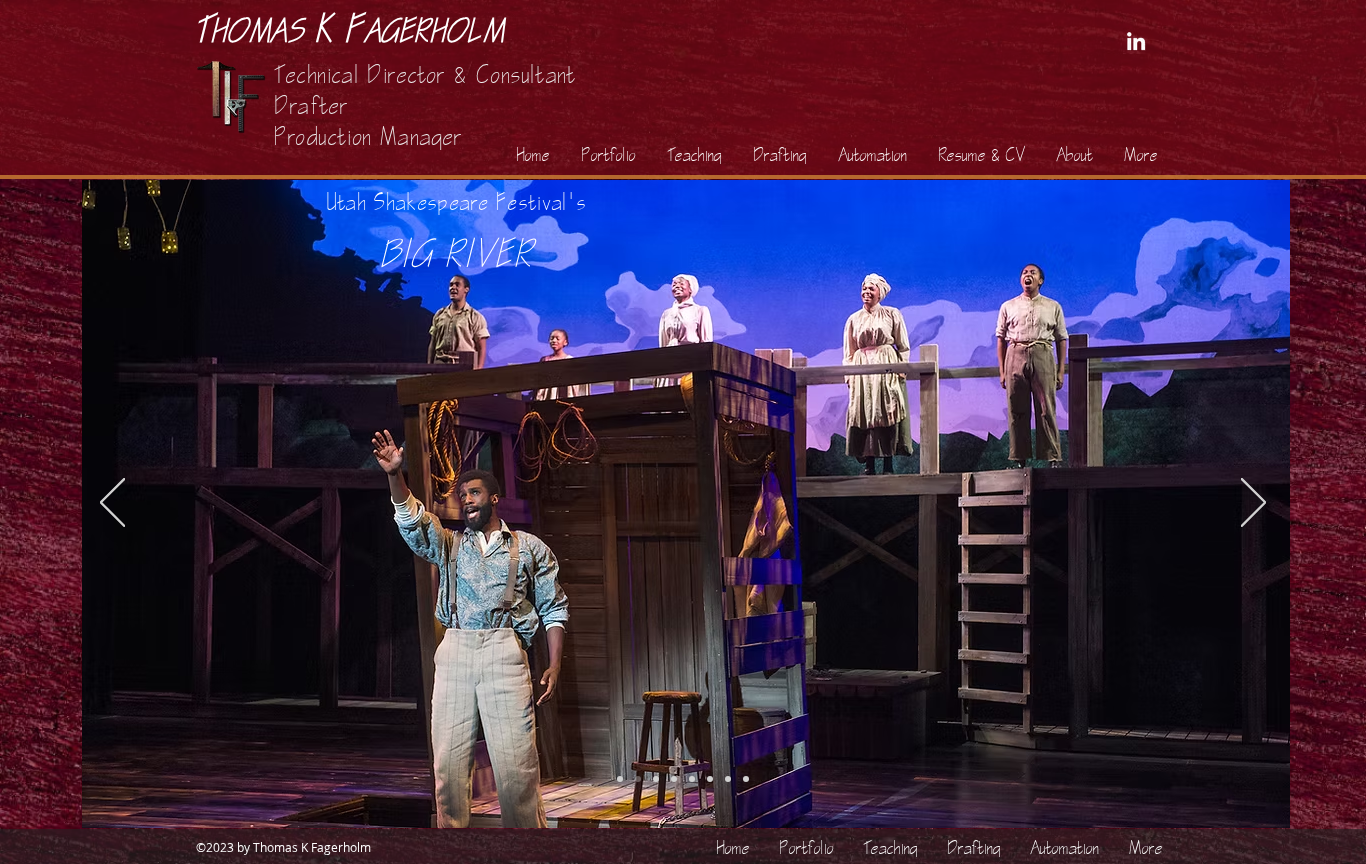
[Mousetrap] (656, 779)
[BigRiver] (638, 779)
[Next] (1253, 504)
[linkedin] (1136, 41)
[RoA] (710, 779)
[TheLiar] (728, 779)
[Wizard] (674, 779)
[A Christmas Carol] (620, 779)
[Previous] (112, 504)
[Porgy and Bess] (746, 779)
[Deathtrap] (692, 779)
